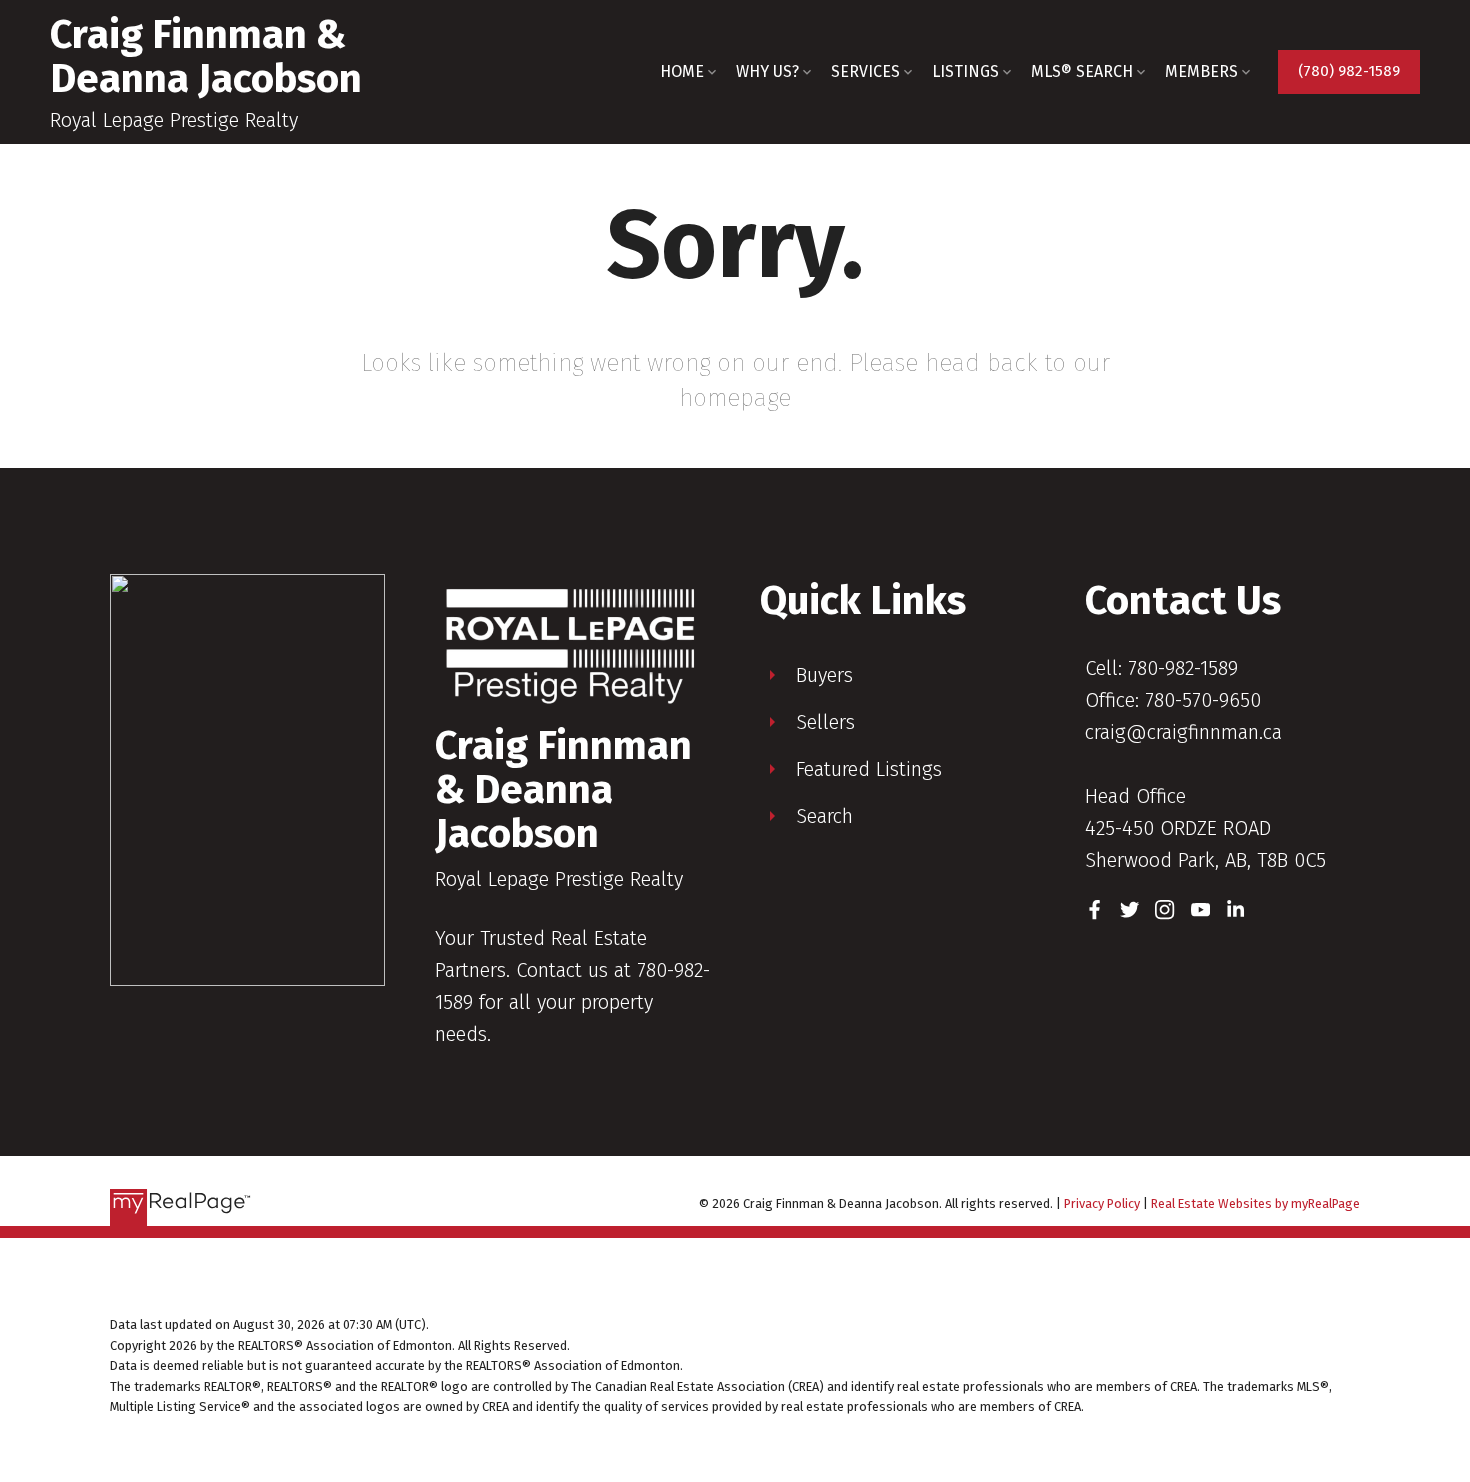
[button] (1349, 72)
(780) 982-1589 (1349, 71)
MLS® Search (1082, 71)
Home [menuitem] (682, 71)
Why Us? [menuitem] (767, 71)
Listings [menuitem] (965, 71)
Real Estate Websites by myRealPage (1255, 1203)
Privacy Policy (1102, 1203)
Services (865, 71)
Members (1201, 71)
